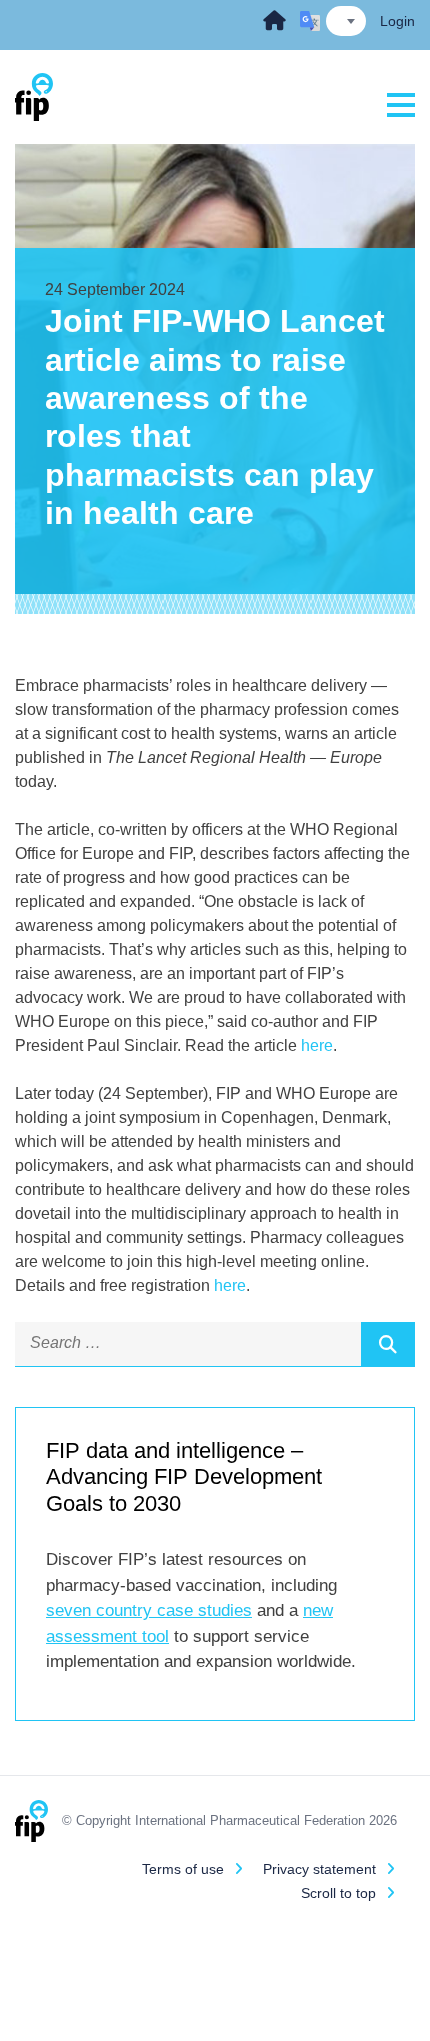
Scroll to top (338, 1893)
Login (397, 21)
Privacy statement (319, 1869)
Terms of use (183, 1869)
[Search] (388, 1344)
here (317, 1045)
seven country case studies (149, 1610)
